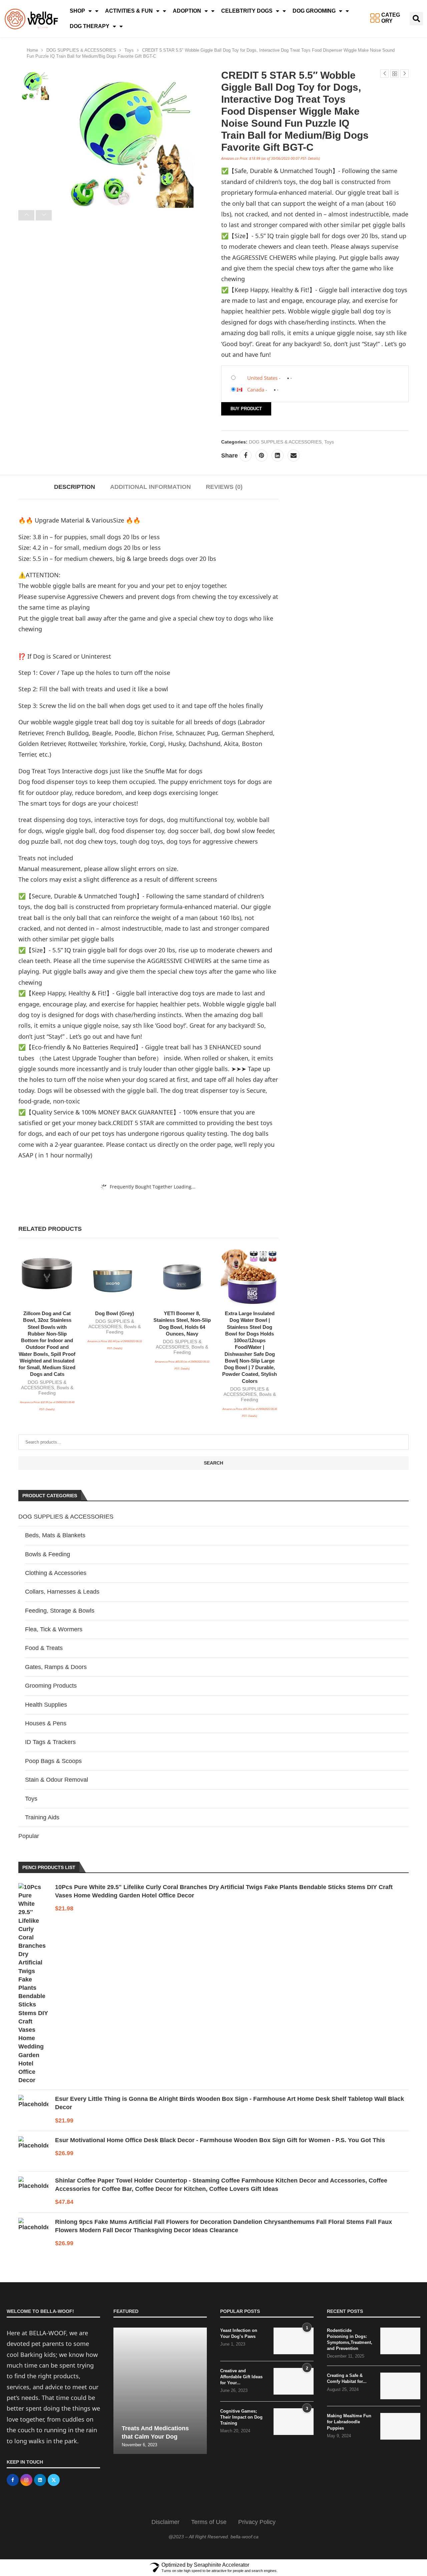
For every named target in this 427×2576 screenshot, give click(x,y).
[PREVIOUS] (26, 215)
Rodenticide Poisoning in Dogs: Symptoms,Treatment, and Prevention (350, 2340)
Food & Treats (44, 1648)
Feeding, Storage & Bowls (60, 1611)
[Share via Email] (294, 456)
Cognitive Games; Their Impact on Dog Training (241, 2417)
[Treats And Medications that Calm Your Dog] (160, 2391)
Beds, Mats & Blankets (55, 1535)
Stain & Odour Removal (57, 1780)
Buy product (246, 409)
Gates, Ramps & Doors (56, 1667)
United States (262, 378)
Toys (129, 50)
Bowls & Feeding (48, 1554)
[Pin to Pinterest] (262, 456)
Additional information (150, 487)
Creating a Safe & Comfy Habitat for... (347, 2378)
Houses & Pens (46, 1723)
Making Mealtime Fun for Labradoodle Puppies (349, 2422)
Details (313, 158)
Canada (256, 389)
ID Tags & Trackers (50, 1742)
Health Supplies (46, 1705)
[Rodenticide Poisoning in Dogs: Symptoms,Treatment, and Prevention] (400, 2341)
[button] (416, 19)
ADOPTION (187, 11)
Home (32, 50)
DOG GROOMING (314, 11)
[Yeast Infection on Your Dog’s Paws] (294, 2341)
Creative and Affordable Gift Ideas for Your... (241, 2377)
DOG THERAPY (90, 26)
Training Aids (42, 1817)
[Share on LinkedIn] (278, 456)
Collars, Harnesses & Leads (62, 1592)
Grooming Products (51, 1686)
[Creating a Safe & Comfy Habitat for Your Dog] (400, 2386)
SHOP (77, 11)
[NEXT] (44, 215)
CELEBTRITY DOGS (247, 11)
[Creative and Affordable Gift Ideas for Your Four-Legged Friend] (294, 2381)
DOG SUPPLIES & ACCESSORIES (81, 50)
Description (75, 487)
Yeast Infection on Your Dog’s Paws (239, 2333)
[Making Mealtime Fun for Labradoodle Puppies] (400, 2426)
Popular (29, 1836)
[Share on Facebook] (246, 456)
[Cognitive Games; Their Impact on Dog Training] (294, 2422)
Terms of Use (209, 2522)
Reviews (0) (224, 487)
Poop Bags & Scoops (53, 1761)
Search (213, 1463)
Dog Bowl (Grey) (115, 1313)
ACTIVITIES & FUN (129, 11)
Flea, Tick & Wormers (54, 1629)
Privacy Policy (257, 2522)
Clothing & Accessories (56, 1573)
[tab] (75, 487)
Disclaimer (165, 2522)
